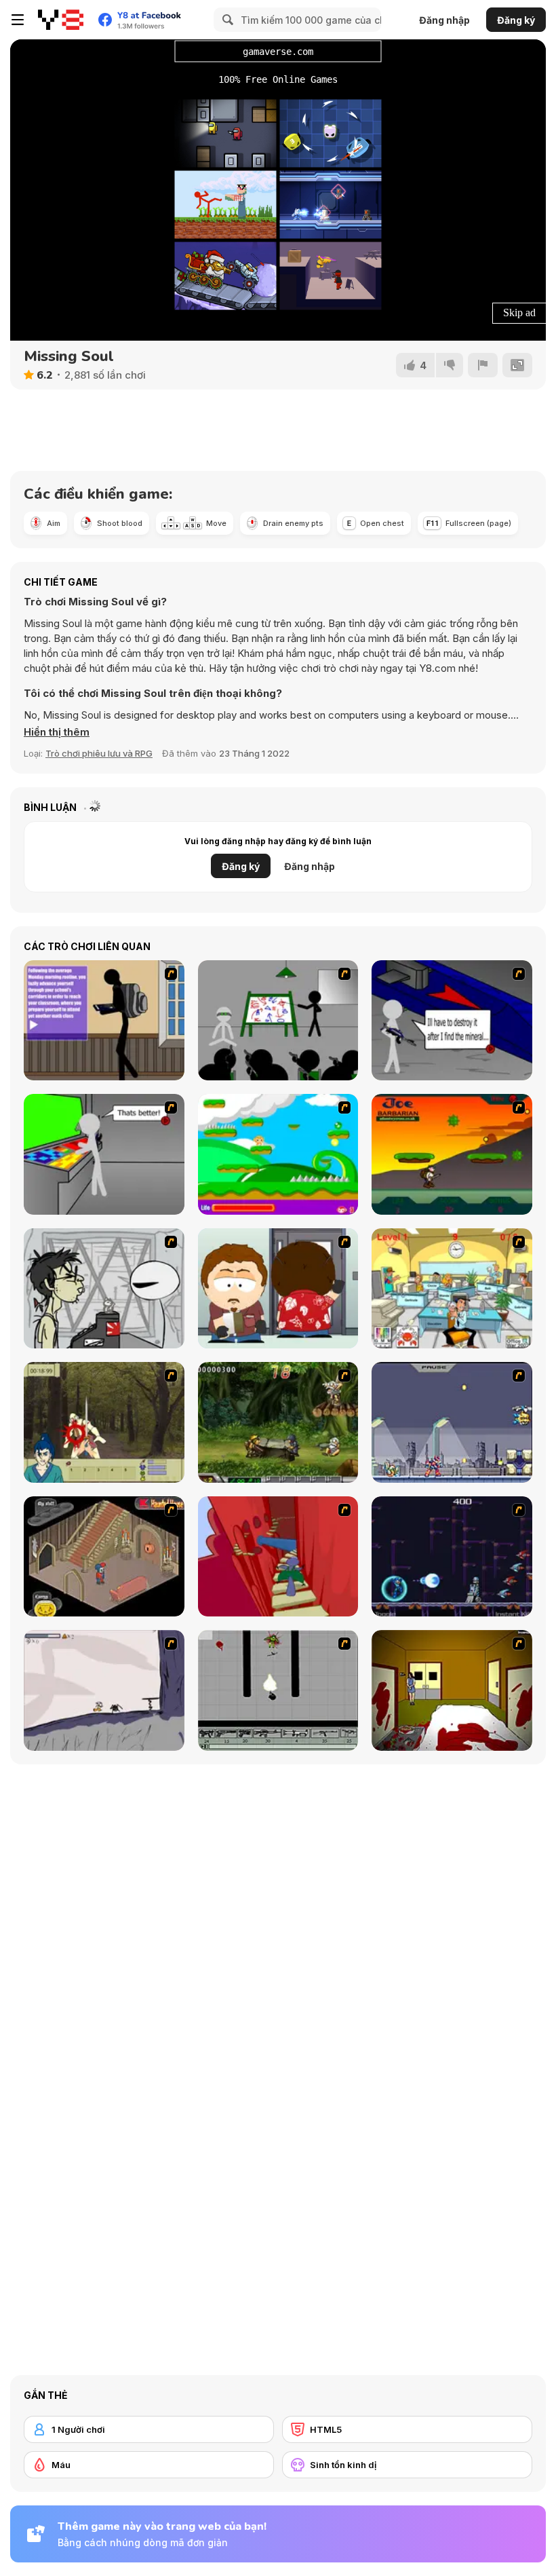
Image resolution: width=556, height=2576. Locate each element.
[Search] (226, 20)
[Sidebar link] (18, 20)
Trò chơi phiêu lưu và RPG (99, 753)
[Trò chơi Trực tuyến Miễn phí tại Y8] (61, 20)
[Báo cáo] (483, 365)
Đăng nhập (444, 20)
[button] (57, 732)
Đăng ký (516, 20)
